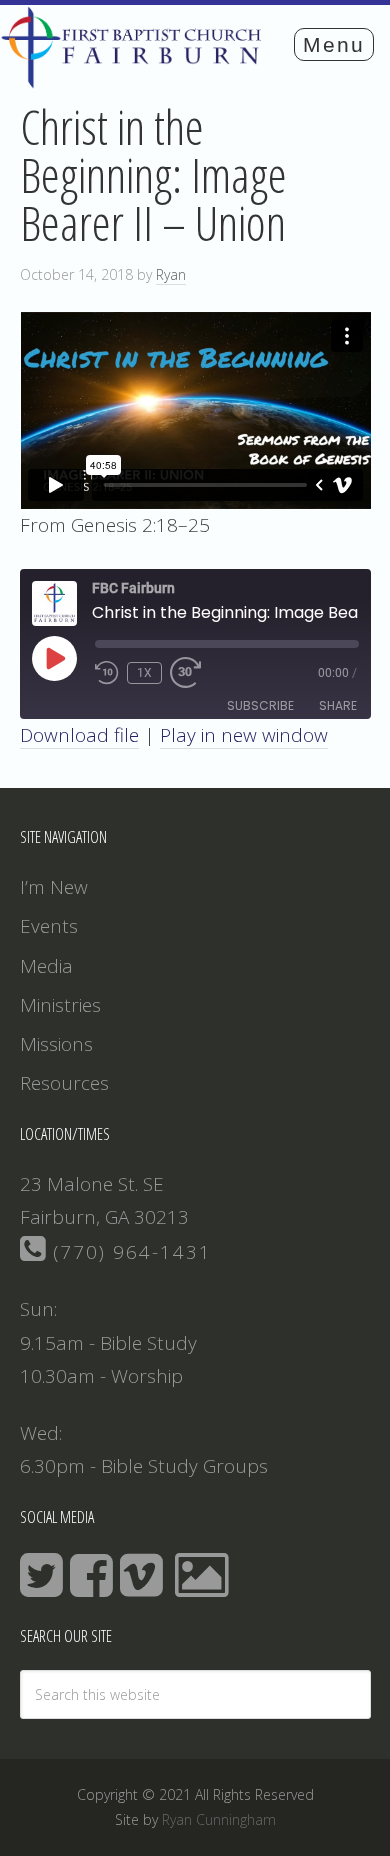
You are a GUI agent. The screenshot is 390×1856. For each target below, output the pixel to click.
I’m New (54, 887)
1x (144, 673)
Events (49, 926)
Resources (64, 1083)
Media (46, 966)
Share (338, 705)
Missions (56, 1044)
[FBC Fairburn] (136, 79)
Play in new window (244, 735)
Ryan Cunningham (219, 1819)
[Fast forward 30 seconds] (194, 673)
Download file (79, 735)
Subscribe (260, 705)
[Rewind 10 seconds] (107, 673)
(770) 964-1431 (129, 1252)
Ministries (60, 1005)
